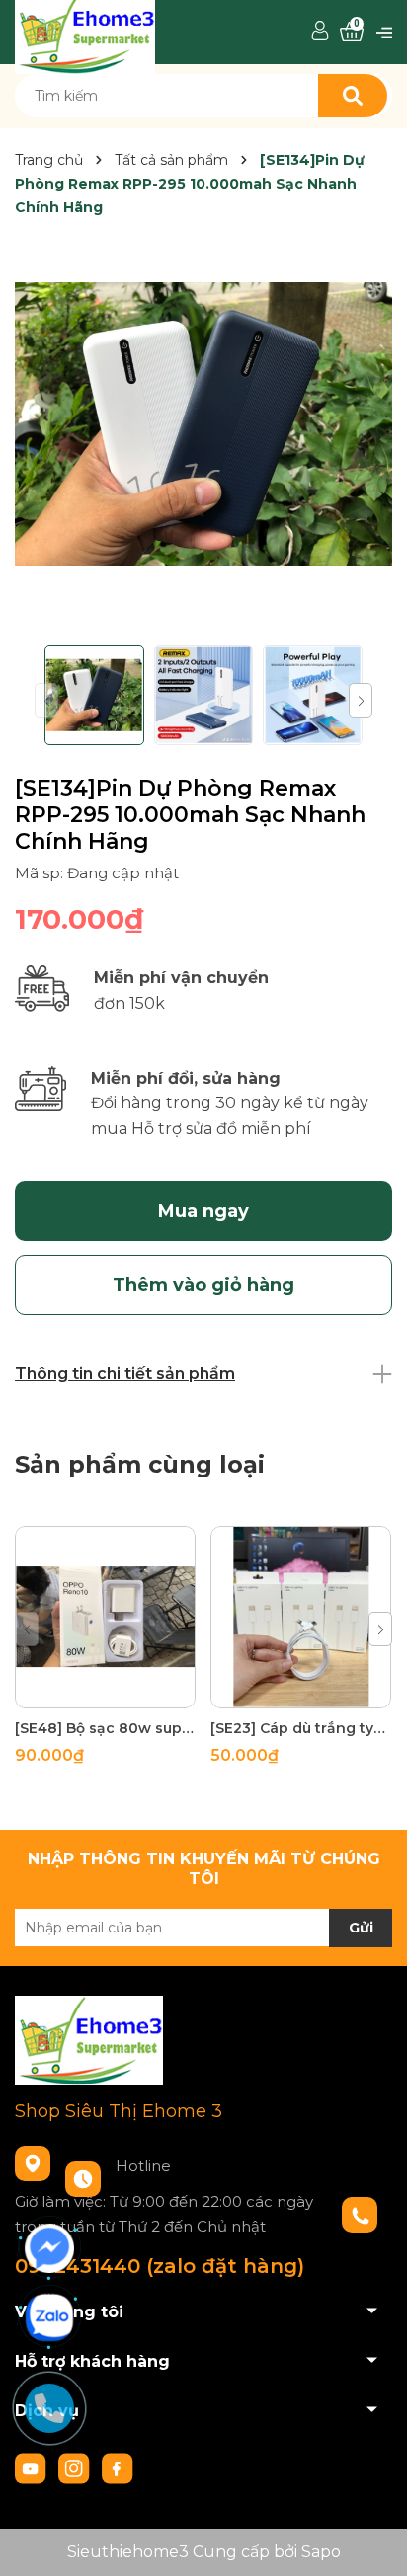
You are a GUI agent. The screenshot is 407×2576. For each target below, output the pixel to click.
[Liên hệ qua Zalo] (49, 2317)
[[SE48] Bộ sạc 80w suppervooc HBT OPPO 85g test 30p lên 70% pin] (105, 1617)
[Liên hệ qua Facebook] (49, 2248)
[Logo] (85, 31)
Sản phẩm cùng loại (140, 1464)
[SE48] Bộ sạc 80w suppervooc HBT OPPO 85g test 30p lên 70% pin (105, 1728)
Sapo (321, 2552)
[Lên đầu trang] (372, 2541)
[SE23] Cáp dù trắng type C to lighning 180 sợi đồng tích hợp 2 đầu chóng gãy (301, 1728)
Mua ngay (203, 1211)
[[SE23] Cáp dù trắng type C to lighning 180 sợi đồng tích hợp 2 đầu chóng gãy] (301, 1617)
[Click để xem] (203, 424)
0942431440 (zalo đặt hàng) (160, 2266)
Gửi (361, 1928)
